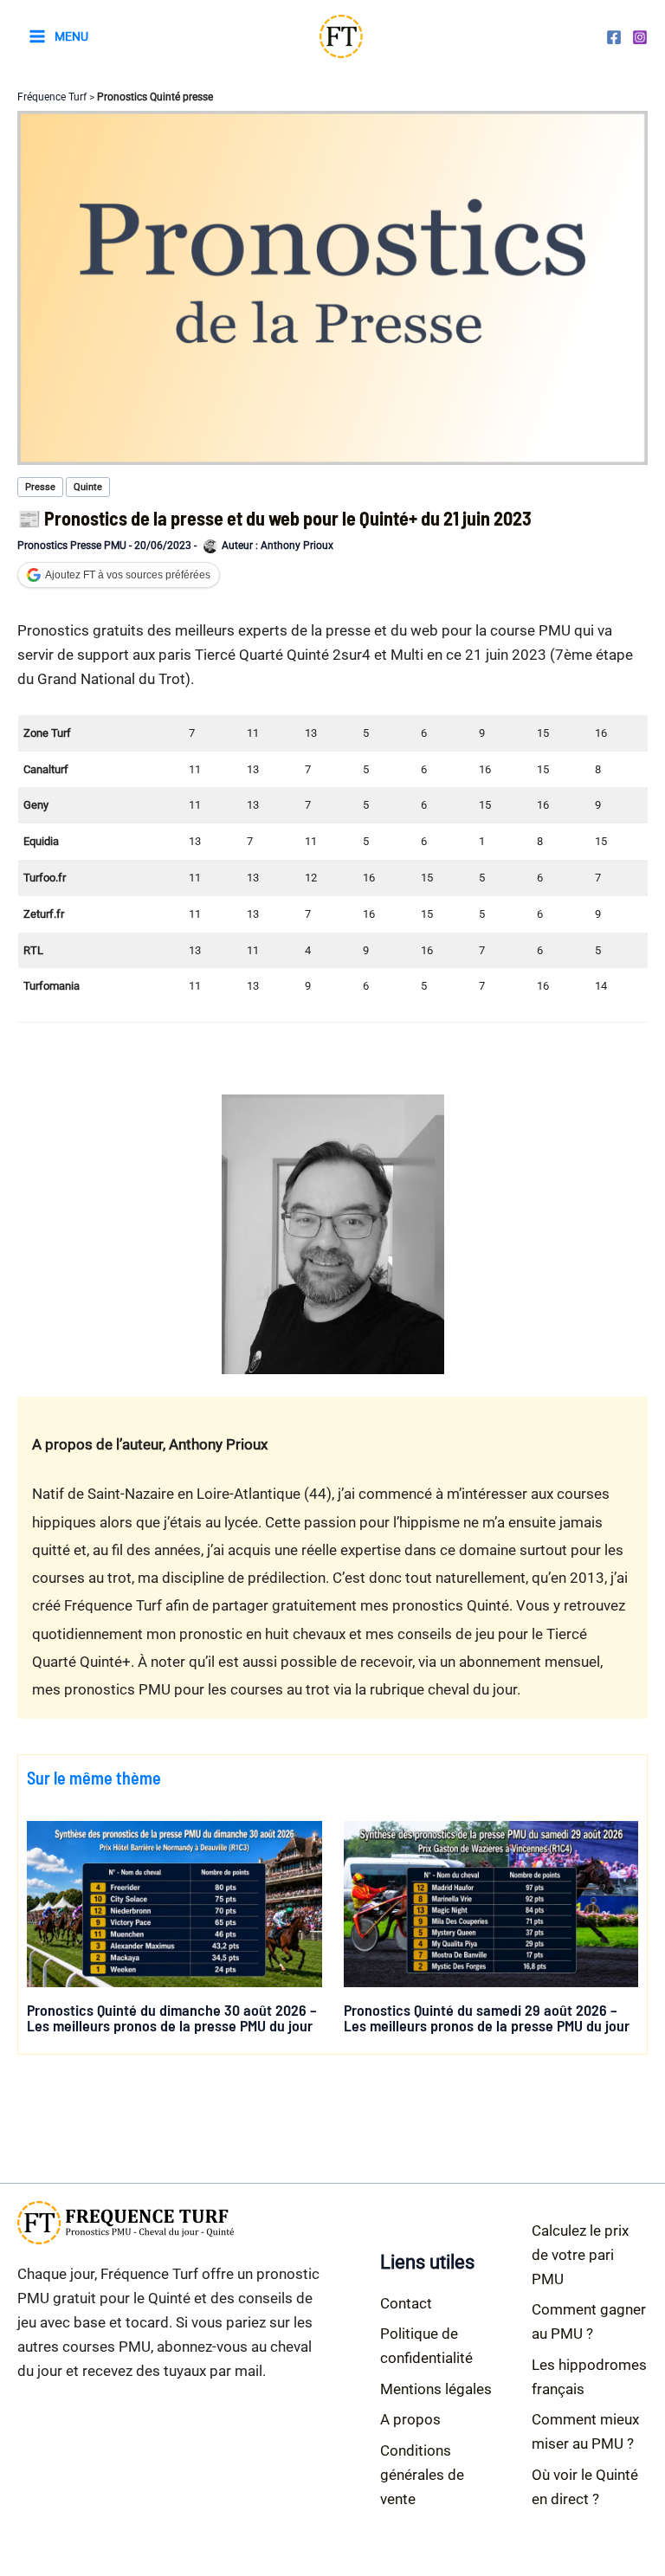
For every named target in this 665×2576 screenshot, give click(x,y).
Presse (40, 487)
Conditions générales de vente (422, 2475)
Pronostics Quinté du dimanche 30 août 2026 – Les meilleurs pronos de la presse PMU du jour (172, 2018)
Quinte (88, 487)
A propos (410, 2419)
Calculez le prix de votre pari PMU (580, 2255)
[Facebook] (614, 37)
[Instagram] (640, 37)
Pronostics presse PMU (72, 546)
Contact (406, 2303)
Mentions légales (436, 2389)
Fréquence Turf (52, 97)
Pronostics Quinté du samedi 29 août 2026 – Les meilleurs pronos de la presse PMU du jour (487, 2018)
